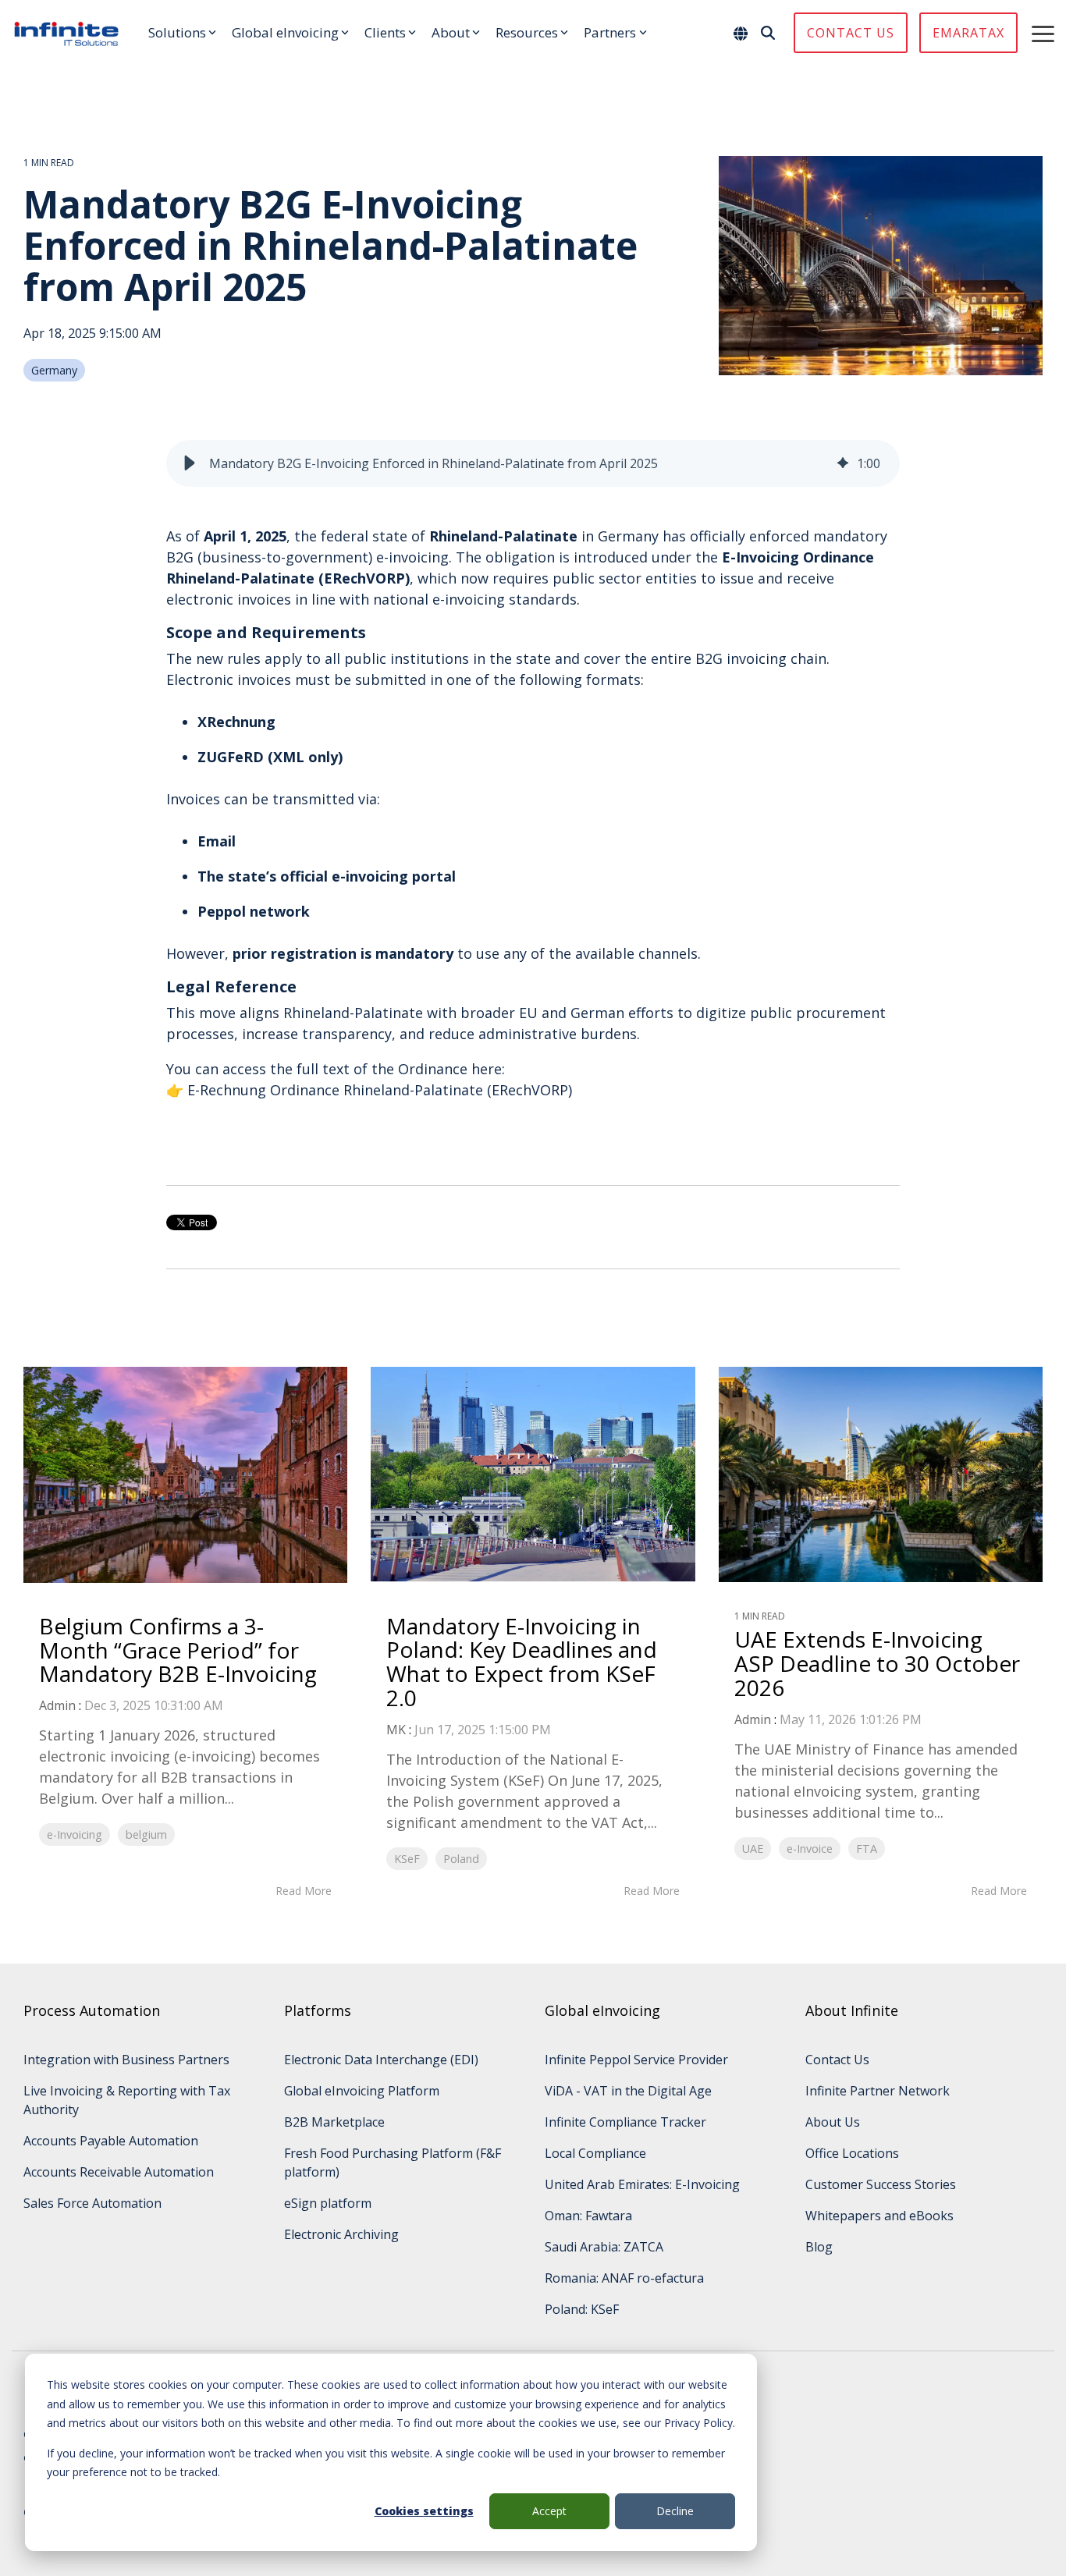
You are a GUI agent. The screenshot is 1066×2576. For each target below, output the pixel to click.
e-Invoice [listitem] (810, 1849)
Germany (54, 370)
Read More (304, 1891)
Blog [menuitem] (819, 2247)
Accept (549, 2511)
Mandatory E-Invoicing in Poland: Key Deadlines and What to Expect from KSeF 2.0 (522, 1662)
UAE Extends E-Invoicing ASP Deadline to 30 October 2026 (877, 1663)
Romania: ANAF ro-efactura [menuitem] (624, 2278)
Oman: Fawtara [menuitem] (588, 2216)
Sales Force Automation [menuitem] (92, 2203)
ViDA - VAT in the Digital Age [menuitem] (628, 2091)
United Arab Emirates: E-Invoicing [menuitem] (642, 2184)
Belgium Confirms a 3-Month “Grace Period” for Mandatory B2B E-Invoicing (178, 1650)
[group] (533, 463)
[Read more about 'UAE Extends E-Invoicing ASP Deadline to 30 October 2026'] (881, 1474)
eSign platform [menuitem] (328, 2203)
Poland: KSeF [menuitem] (582, 2309)
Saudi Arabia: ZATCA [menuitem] (604, 2247)
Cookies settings (424, 2511)
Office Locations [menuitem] (852, 2153)
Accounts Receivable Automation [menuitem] (119, 2172)
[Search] (768, 33)
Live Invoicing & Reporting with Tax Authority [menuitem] (128, 2100)
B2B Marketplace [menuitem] (334, 2122)
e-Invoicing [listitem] (75, 1834)
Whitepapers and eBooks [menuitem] (879, 2216)
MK (396, 1730)
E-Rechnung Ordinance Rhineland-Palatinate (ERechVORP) (380, 1090)
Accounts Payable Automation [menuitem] (111, 2141)
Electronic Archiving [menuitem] (341, 2234)
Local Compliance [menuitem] (595, 2153)
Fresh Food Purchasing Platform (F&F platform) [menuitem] (394, 2163)
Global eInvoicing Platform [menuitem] (362, 2091)
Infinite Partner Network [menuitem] (878, 2091)
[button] (1043, 33)
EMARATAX (968, 33)
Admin (57, 1705)
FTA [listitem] (867, 1849)
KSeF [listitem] (407, 1859)
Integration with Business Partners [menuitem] (126, 2060)
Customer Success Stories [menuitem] (881, 2184)
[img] (843, 463)
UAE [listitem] (753, 1849)
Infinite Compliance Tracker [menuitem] (625, 2122)
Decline (675, 2511)
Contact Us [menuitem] (837, 2060)
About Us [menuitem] (833, 2122)
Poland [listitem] (461, 1859)
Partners (610, 32)
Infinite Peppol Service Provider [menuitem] (636, 2060)
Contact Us (851, 33)
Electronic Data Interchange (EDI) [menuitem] (381, 2060)
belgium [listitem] (146, 1834)
